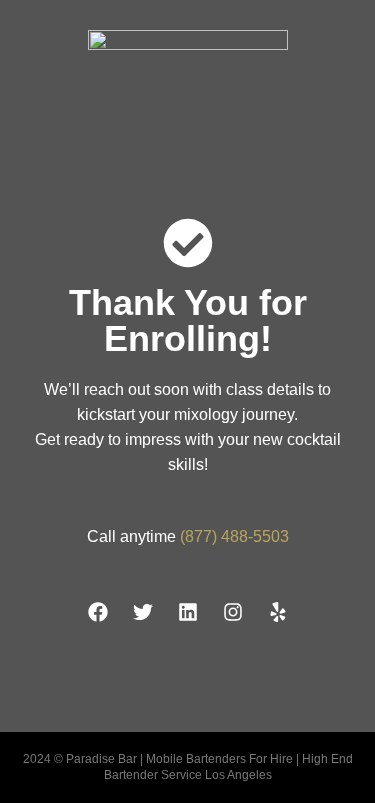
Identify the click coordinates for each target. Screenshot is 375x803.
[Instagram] (233, 612)
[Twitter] (143, 612)
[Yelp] (278, 612)
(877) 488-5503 (234, 536)
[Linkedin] (188, 612)
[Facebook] (98, 612)
